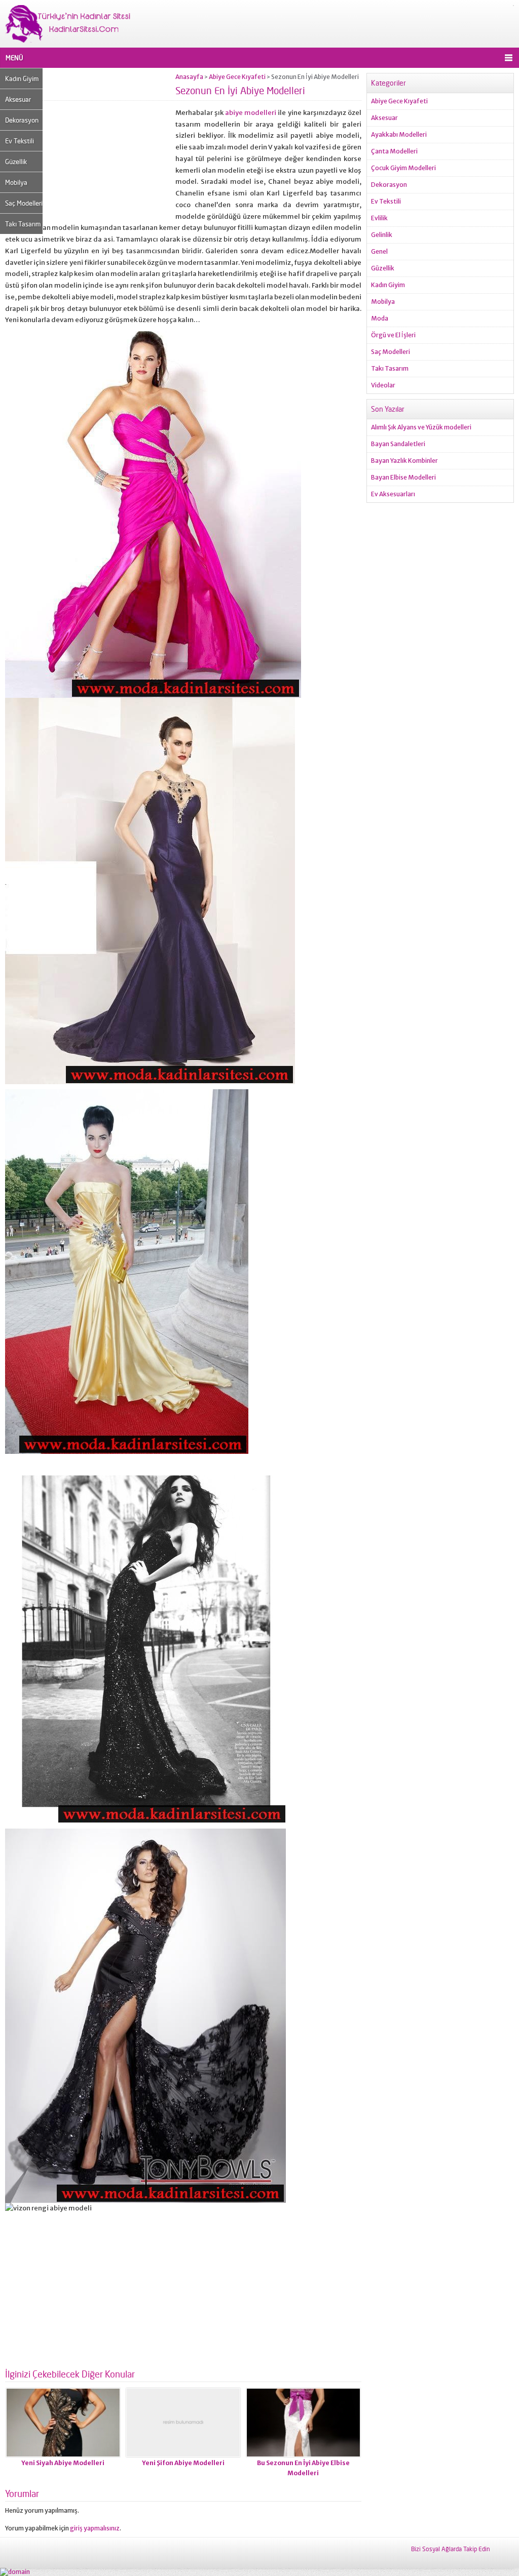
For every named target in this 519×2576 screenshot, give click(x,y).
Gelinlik (382, 235)
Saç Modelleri (24, 203)
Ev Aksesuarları (393, 494)
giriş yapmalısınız (95, 2528)
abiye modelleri (251, 113)
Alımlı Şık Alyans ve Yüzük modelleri (421, 427)
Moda (380, 318)
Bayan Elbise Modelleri (403, 477)
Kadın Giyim (22, 78)
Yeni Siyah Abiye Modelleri (63, 2463)
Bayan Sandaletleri (398, 444)
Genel (379, 251)
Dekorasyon (22, 120)
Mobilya (16, 182)
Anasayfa (189, 77)
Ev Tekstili (20, 141)
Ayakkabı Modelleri (399, 134)
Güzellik (16, 162)
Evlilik (379, 218)
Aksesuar (18, 99)
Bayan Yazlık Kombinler (404, 461)
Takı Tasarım (23, 224)
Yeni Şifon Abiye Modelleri (183, 2463)
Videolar (383, 385)
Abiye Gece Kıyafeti (237, 77)
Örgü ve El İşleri (393, 335)
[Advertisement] (90, 144)
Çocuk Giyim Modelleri (403, 168)
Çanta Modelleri (394, 151)
